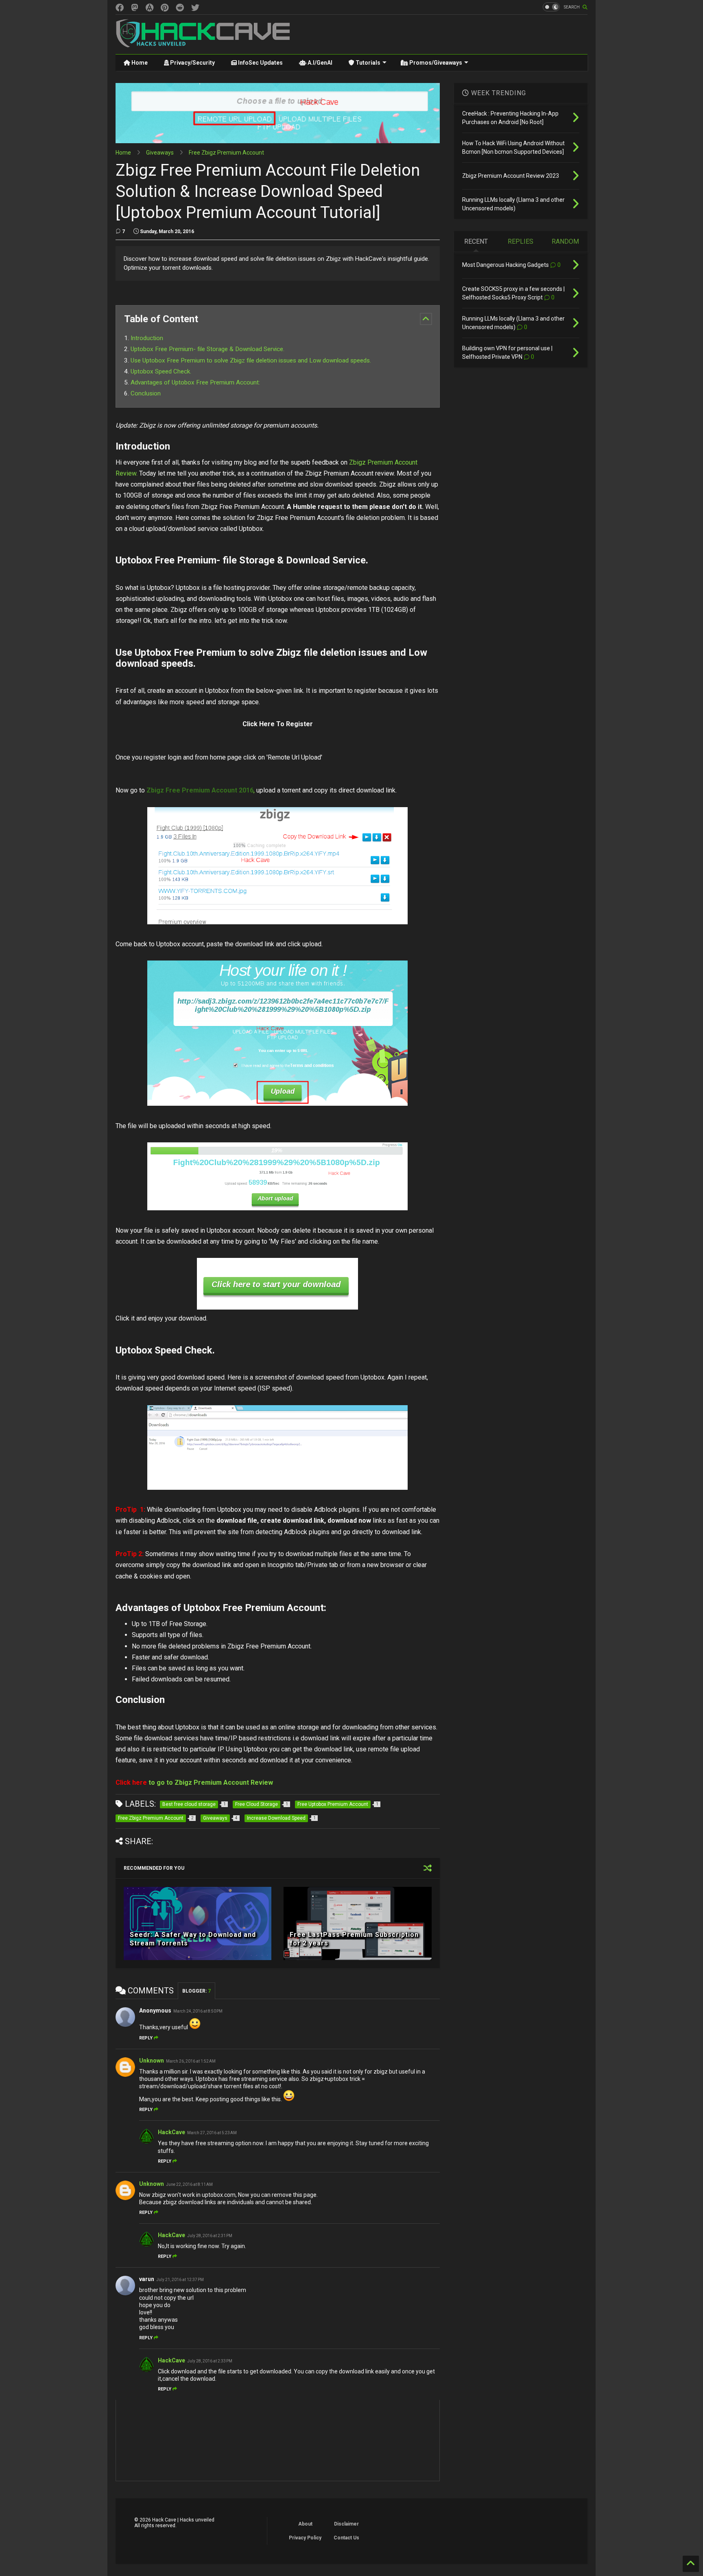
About (305, 2524)
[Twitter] (195, 8)
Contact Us (346, 2538)
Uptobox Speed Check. (162, 371)
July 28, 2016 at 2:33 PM (210, 2361)
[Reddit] (180, 8)
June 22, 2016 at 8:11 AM (189, 2184)
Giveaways (160, 153)
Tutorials (367, 63)
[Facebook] (120, 8)
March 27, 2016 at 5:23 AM (212, 2133)
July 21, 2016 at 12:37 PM (180, 2280)
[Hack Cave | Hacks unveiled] (203, 44)
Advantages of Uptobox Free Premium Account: (195, 382)
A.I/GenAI (319, 63)
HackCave (171, 2132)
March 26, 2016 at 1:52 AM (191, 2061)
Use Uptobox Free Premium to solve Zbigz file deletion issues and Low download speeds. (251, 360)
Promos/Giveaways (435, 63)
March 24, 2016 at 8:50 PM (198, 2011)
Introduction (147, 338)
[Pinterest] (165, 8)
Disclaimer (346, 2524)
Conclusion (146, 393)
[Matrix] (150, 8)
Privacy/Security (192, 63)
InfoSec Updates (260, 63)
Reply (146, 2038)
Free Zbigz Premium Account (226, 153)
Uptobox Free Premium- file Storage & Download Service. (207, 349)
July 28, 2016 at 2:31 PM (210, 2236)
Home (139, 63)
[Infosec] (135, 8)
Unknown (152, 2061)
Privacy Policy (305, 2538)
